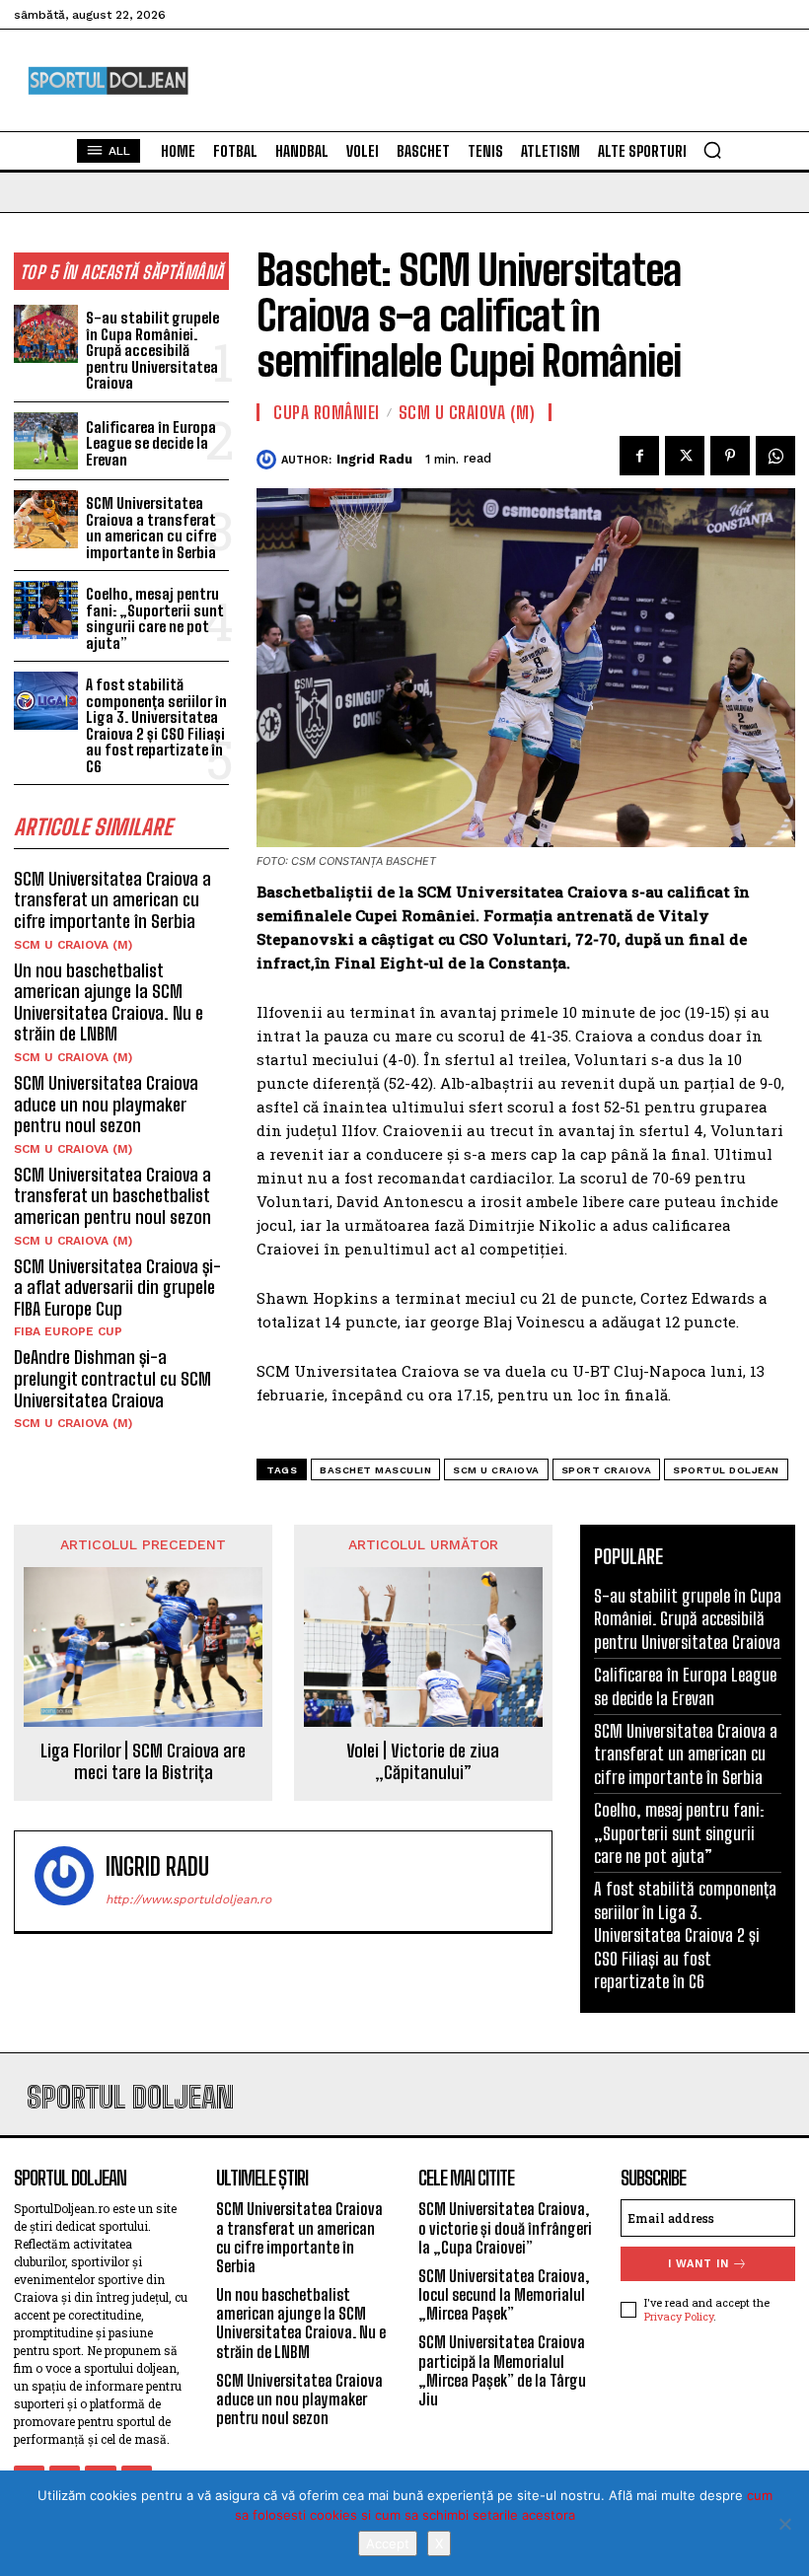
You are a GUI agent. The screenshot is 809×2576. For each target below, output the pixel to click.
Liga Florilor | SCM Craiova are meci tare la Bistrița (143, 1762)
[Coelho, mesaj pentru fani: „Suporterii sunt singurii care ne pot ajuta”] (46, 610)
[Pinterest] (730, 456)
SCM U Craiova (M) (73, 945)
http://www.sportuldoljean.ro (188, 1899)
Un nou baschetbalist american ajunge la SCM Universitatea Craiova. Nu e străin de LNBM (109, 1002)
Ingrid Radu (374, 459)
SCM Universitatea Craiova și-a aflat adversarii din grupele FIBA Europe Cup (117, 1288)
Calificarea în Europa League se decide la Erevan (151, 443)
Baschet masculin (375, 1470)
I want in (699, 2264)
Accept (388, 2543)
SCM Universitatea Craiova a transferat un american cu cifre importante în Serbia (151, 528)
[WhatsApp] (775, 456)
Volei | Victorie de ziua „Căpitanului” (423, 1762)
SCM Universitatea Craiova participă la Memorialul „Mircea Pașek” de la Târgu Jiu (502, 2370)
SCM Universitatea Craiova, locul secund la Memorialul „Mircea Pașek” (504, 2294)
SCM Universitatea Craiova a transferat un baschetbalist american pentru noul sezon (112, 1196)
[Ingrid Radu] (269, 460)
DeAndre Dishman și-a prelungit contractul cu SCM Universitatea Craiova (112, 1378)
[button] (712, 150)
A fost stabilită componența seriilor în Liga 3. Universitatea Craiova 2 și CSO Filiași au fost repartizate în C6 (156, 725)
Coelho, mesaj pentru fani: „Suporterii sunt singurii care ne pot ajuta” (154, 618)
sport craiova (607, 1470)
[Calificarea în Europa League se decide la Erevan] (46, 441)
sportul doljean (726, 1470)
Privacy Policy (679, 2316)
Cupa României (327, 412)
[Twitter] (685, 456)
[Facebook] (639, 456)
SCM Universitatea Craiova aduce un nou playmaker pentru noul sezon (106, 1104)
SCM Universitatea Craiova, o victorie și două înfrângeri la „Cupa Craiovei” (505, 2227)
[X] (784, 2524)
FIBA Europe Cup (68, 1331)
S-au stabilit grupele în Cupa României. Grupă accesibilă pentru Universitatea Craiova (152, 350)
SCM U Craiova (496, 1470)
